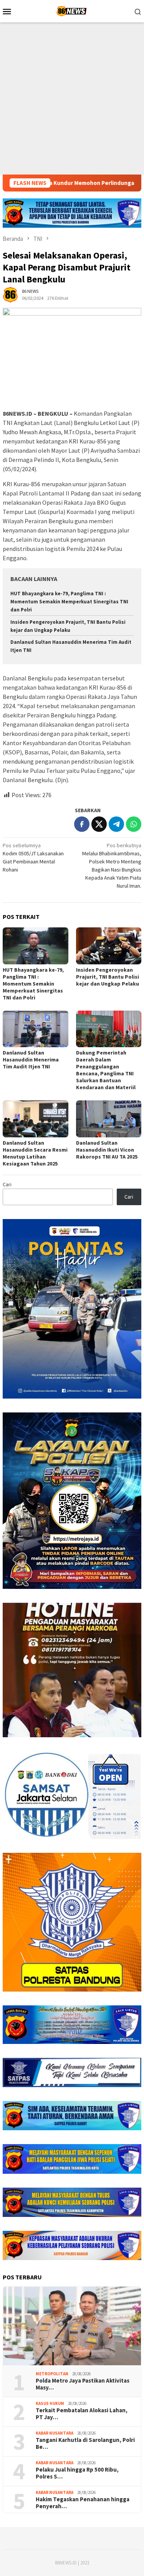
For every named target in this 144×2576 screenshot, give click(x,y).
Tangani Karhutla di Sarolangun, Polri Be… (85, 2443)
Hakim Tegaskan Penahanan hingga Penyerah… (83, 2503)
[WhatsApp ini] (134, 824)
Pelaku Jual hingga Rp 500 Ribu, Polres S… (77, 2473)
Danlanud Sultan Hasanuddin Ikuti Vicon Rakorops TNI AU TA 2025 (107, 1150)
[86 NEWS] (72, 10)
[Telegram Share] (116, 824)
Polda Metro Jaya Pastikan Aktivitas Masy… (83, 2384)
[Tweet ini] (99, 824)
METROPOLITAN (52, 2374)
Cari (7, 1184)
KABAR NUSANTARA (55, 2433)
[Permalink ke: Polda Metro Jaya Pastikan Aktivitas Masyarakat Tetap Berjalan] (72, 2326)
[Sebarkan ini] (82, 824)
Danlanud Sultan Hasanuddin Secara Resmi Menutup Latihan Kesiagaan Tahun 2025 (35, 1153)
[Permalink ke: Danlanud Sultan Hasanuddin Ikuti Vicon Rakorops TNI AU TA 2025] (109, 1119)
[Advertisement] (72, 98)
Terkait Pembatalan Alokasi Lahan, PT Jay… (82, 2414)
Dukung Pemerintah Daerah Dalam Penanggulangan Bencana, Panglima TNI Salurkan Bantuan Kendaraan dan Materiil (106, 1070)
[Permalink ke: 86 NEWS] (10, 294)
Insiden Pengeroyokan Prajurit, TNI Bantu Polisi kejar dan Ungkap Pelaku (108, 977)
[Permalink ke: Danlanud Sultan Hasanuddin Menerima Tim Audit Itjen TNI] (36, 1029)
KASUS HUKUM (50, 2403)
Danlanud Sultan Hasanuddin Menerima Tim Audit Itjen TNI (31, 1060)
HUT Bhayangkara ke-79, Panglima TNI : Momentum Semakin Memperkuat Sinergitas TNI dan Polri (69, 602)
